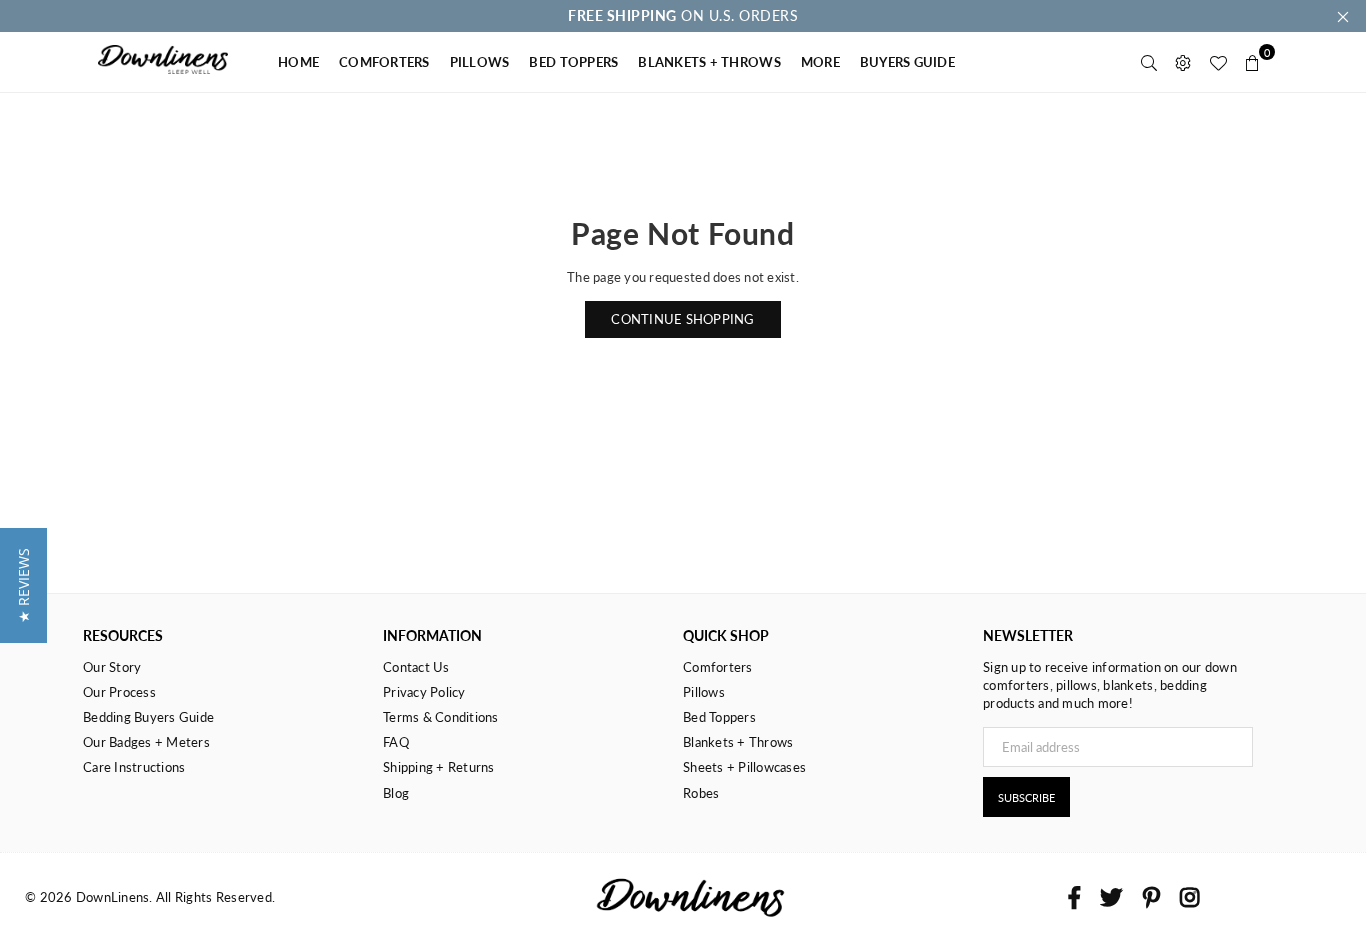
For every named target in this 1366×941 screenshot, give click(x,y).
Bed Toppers (719, 717)
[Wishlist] (1218, 62)
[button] (23, 585)
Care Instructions (134, 767)
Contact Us (416, 667)
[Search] (1149, 62)
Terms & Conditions (441, 717)
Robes (701, 793)
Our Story (112, 667)
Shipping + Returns (439, 767)
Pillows (704, 692)
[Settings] (1183, 62)
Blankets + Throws (738, 742)
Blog (396, 793)
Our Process (119, 692)
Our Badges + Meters (146, 742)
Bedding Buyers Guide (148, 717)
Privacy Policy (424, 692)
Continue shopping (682, 319)
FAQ (396, 742)
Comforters (718, 667)
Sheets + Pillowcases (744, 767)
